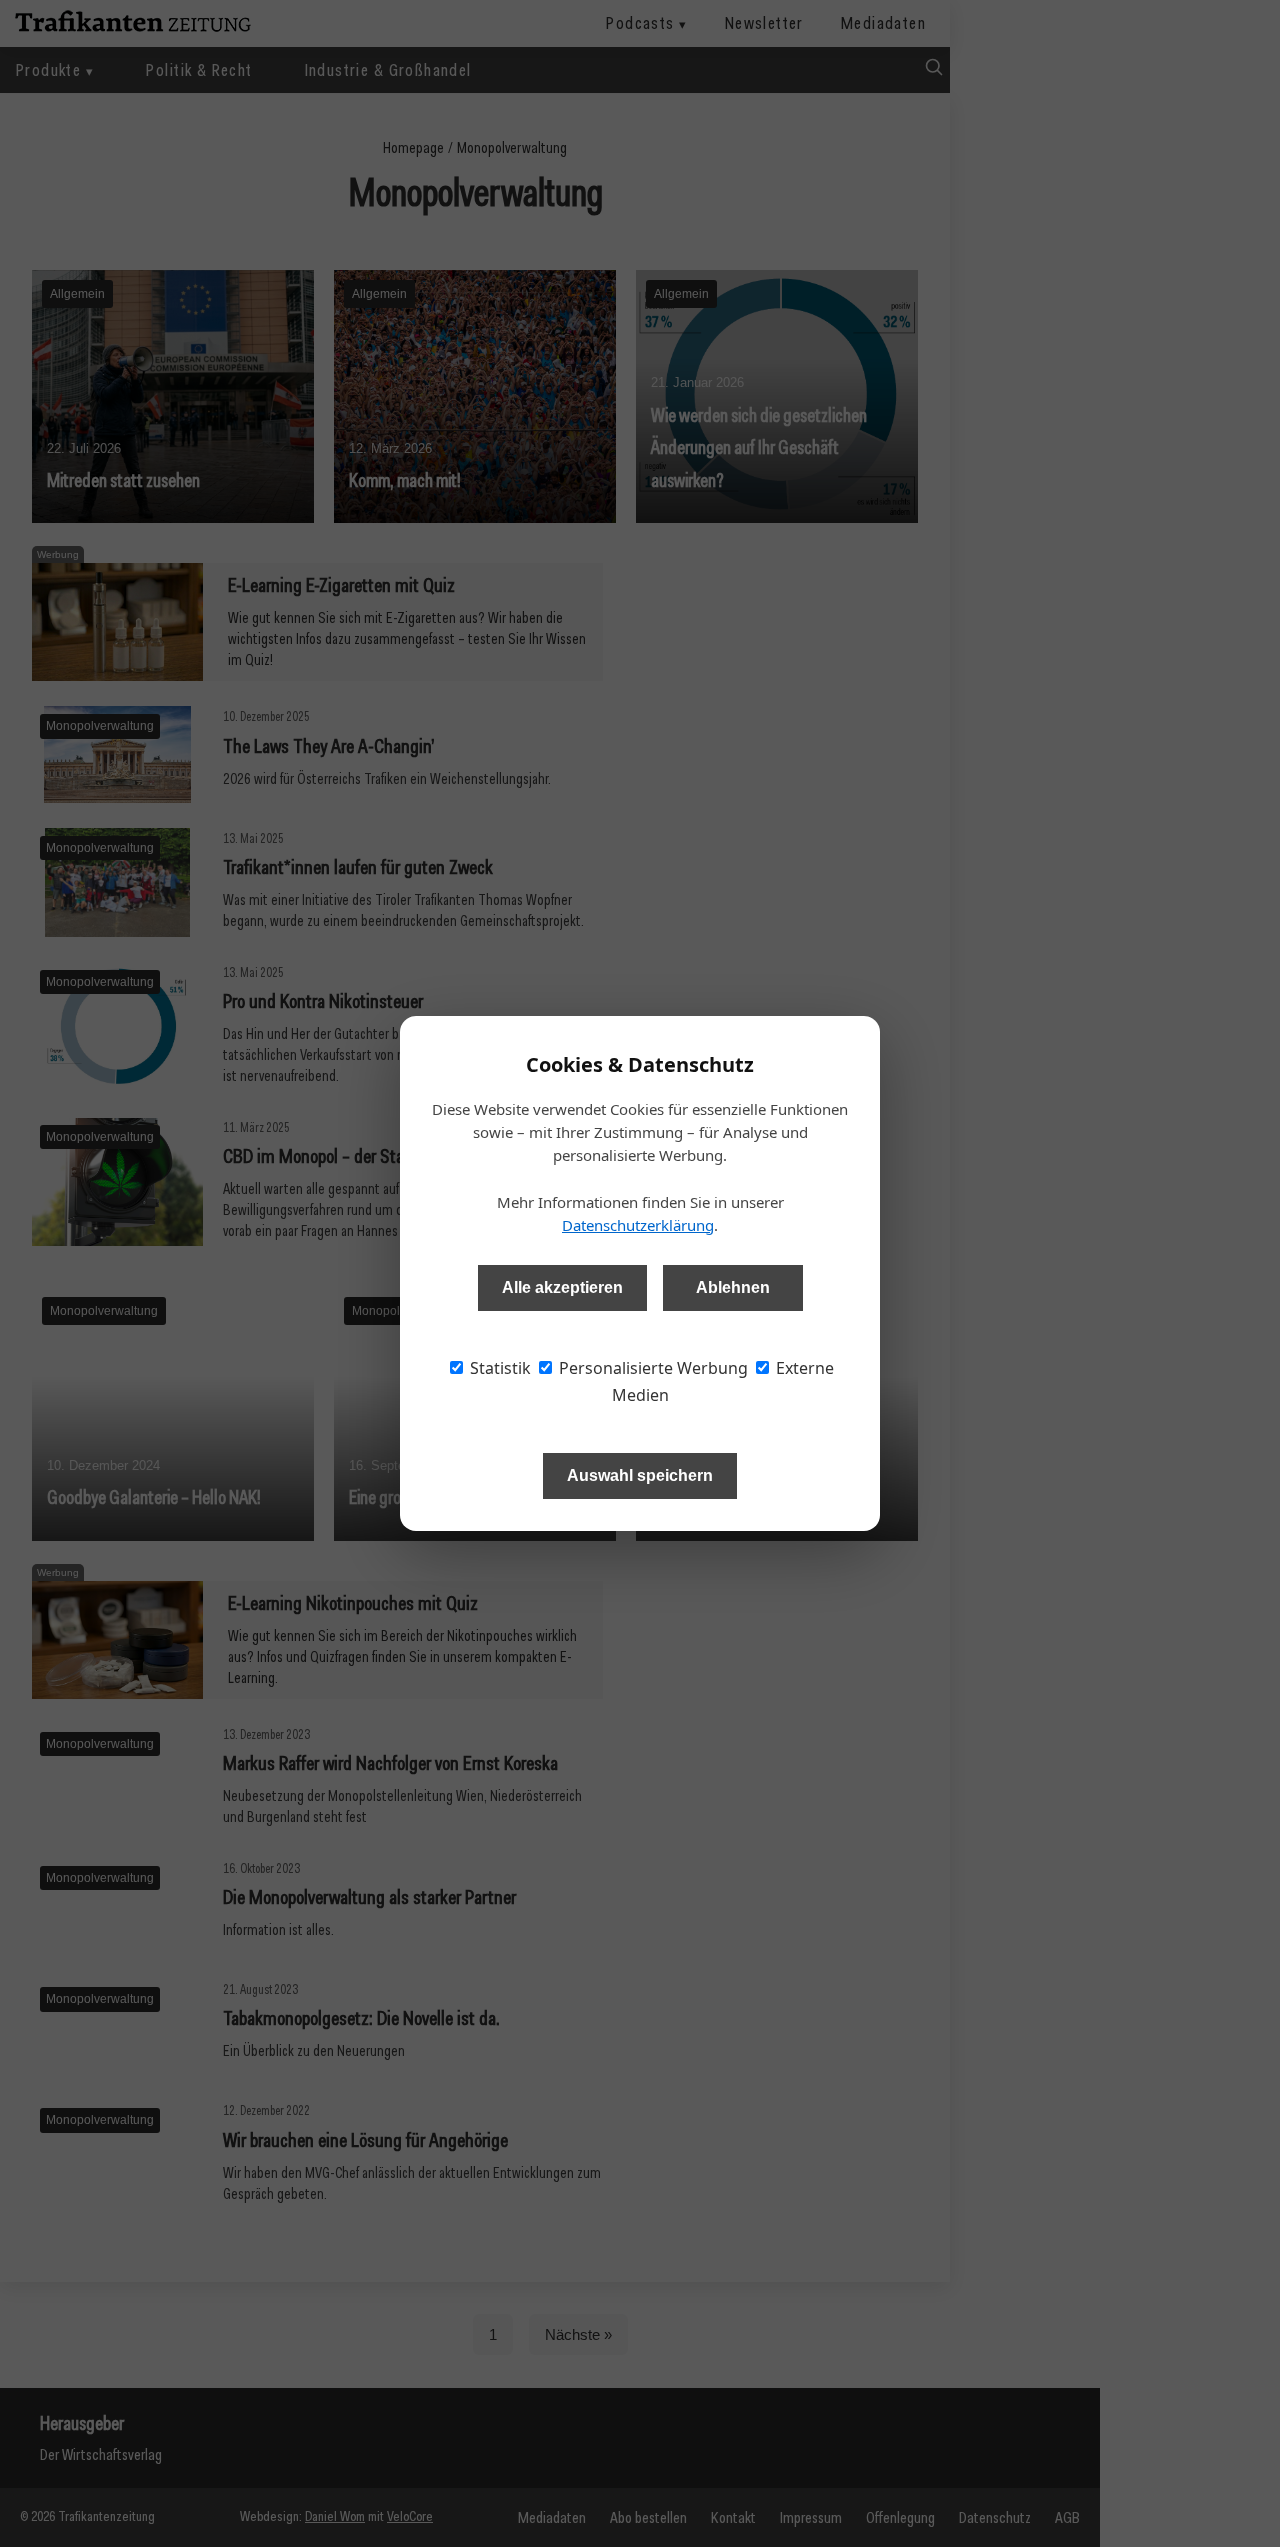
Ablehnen (733, 1287)
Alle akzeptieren (562, 1287)
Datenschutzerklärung (638, 1225)
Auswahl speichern (640, 1475)
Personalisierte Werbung (651, 1368)
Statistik (498, 1368)
